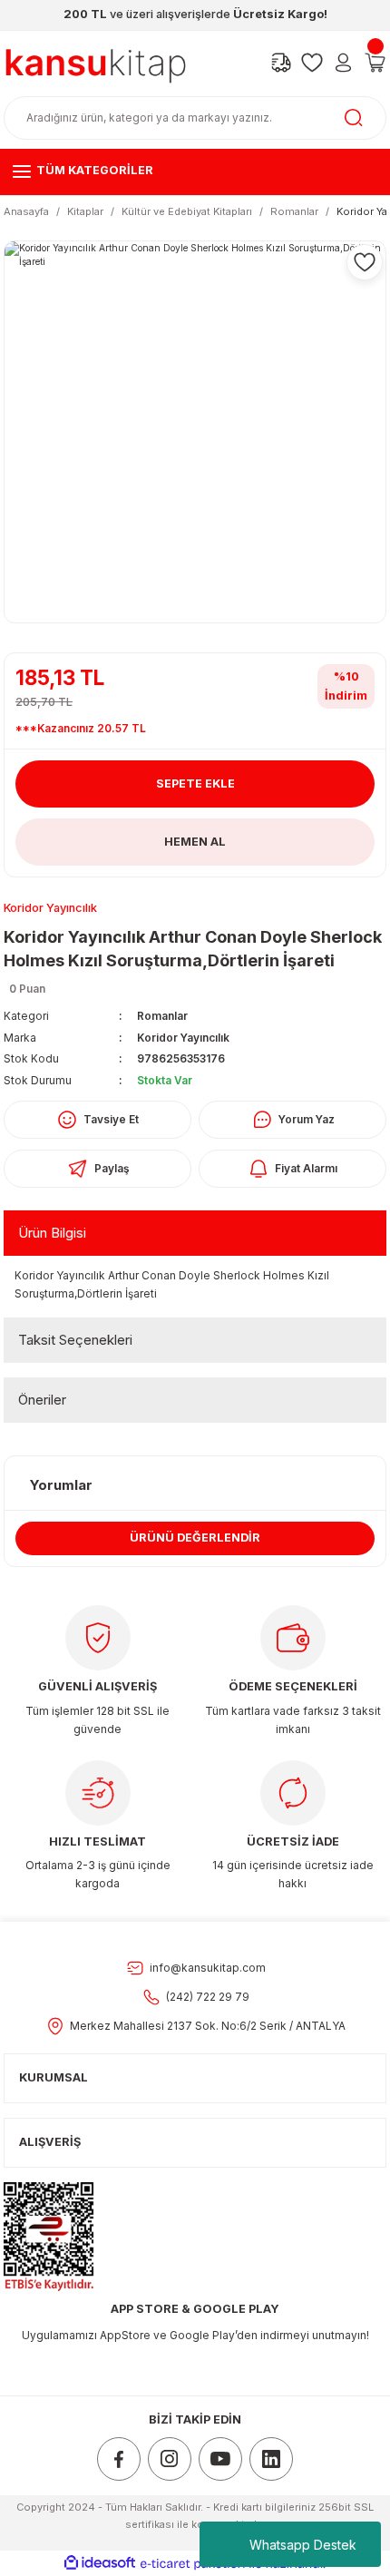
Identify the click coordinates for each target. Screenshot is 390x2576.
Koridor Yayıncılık (183, 1038)
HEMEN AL (195, 842)
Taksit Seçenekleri (75, 1340)
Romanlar (162, 1016)
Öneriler (42, 1400)
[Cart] (375, 63)
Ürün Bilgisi (52, 1233)
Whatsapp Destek (303, 2545)
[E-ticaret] (193, 2564)
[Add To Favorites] (365, 262)
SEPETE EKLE (195, 784)
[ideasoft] (100, 2563)
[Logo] (96, 62)
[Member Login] (343, 63)
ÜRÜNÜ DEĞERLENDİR (195, 1538)
